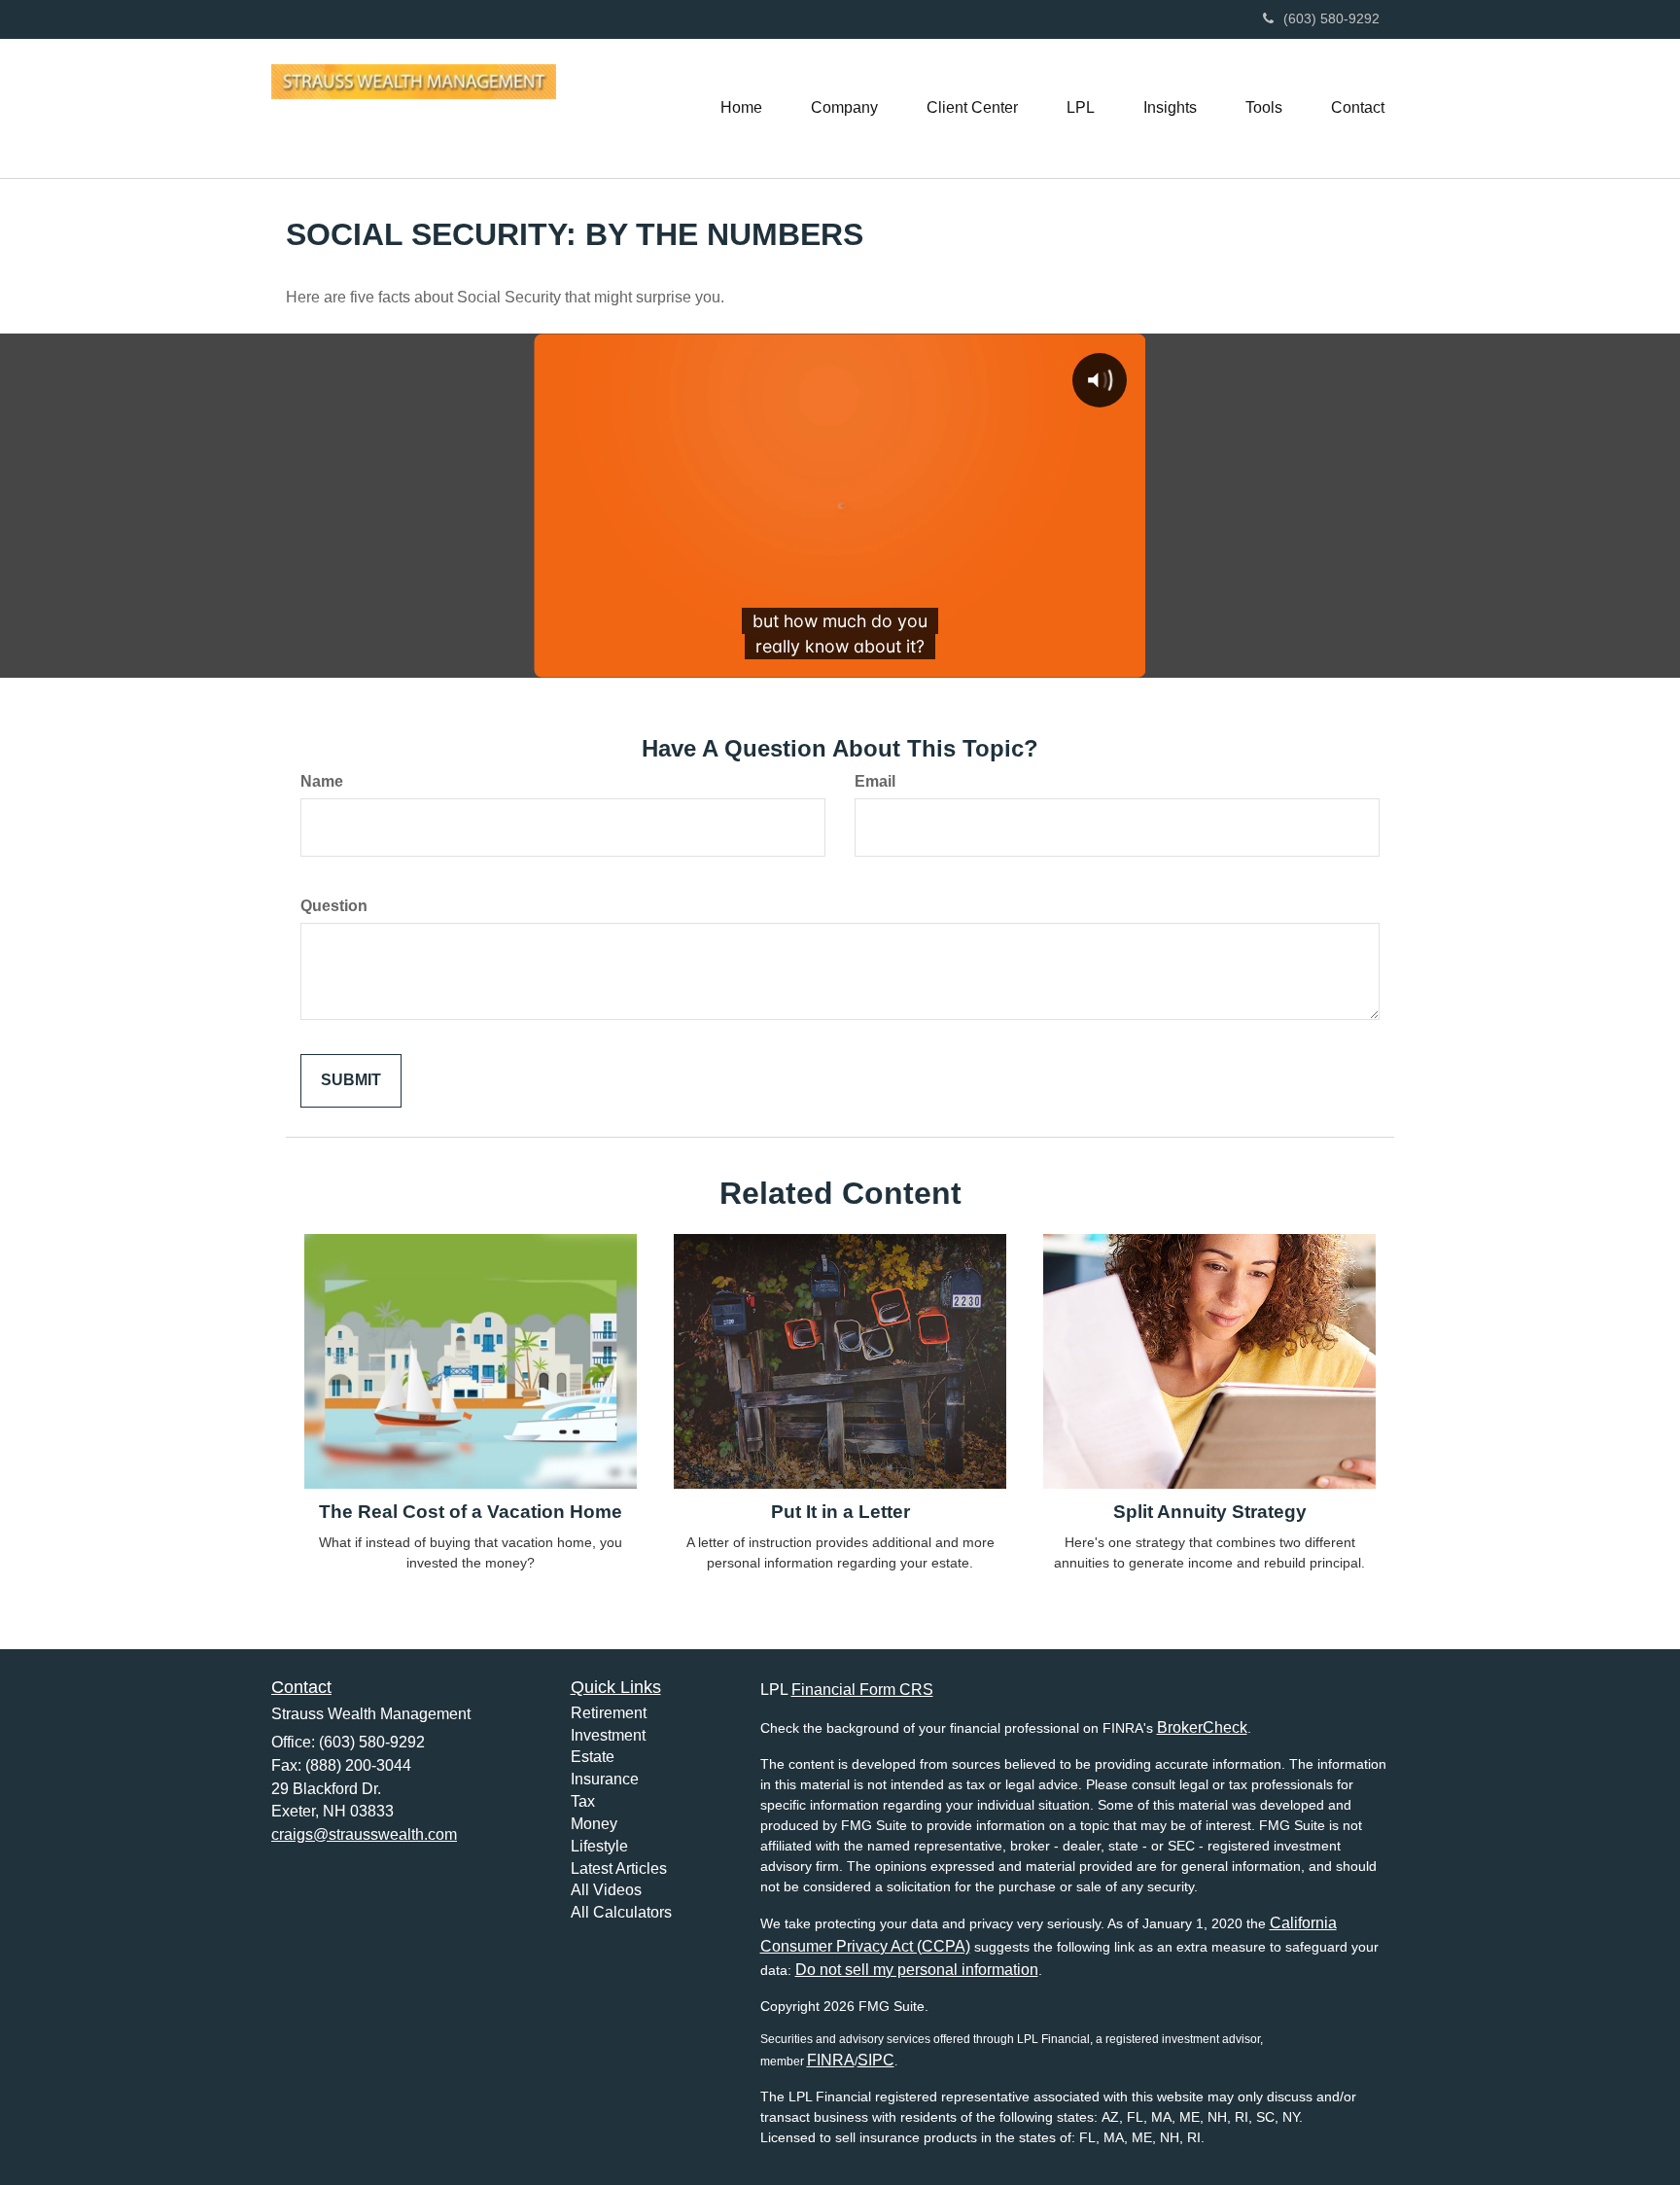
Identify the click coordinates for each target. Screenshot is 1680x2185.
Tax (583, 1801)
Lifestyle (599, 1846)
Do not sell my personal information (917, 1970)
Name (322, 781)
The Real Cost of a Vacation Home (471, 1512)
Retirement (609, 1713)
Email (875, 781)
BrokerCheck (1202, 1727)
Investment (608, 1735)
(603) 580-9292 (1331, 18)
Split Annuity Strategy (1210, 1512)
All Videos (606, 1890)
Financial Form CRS (862, 1690)
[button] (844, 108)
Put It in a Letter (840, 1512)
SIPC (876, 2060)
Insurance (605, 1779)
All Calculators (621, 1912)
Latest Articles (619, 1868)
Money (594, 1824)
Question (334, 906)
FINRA (831, 2060)
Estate (593, 1757)
